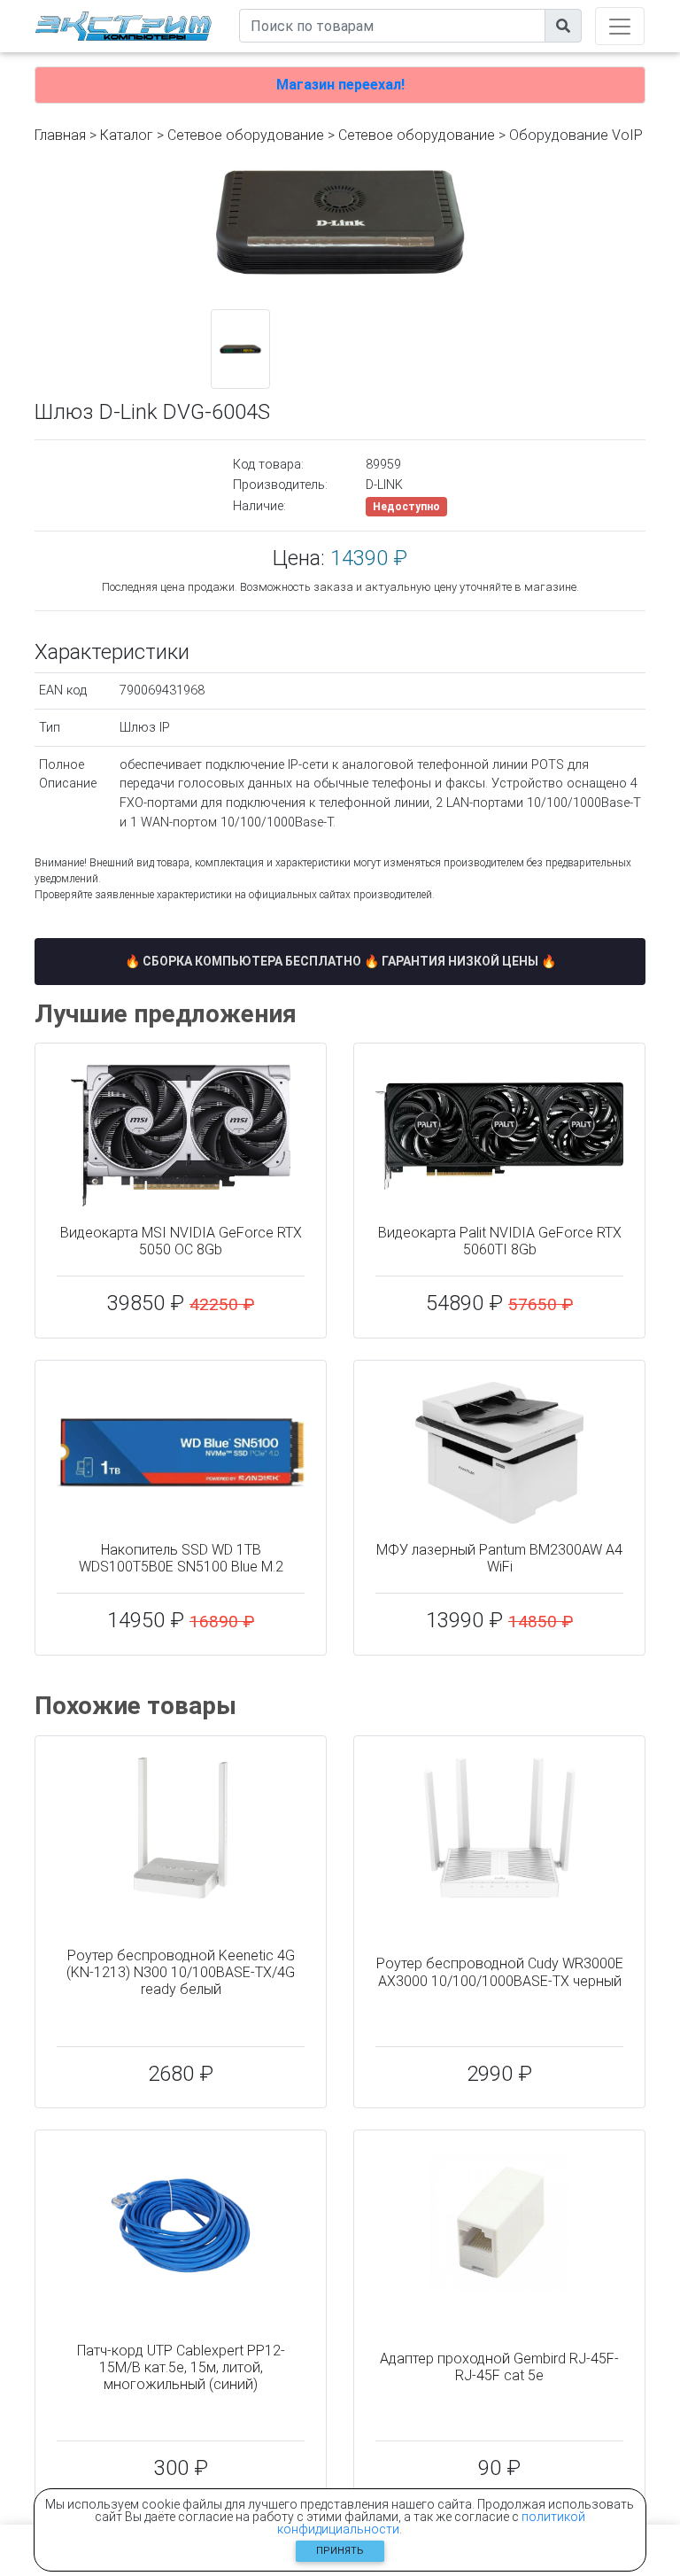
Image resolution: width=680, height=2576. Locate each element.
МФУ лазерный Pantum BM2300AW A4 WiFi (499, 1558)
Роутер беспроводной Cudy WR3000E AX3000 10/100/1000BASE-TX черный (500, 1972)
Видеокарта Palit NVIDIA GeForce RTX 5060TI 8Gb (500, 1241)
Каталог (127, 135)
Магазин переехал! (340, 85)
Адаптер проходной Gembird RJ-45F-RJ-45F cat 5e (499, 2367)
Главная (60, 135)
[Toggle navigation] (620, 26)
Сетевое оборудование (246, 135)
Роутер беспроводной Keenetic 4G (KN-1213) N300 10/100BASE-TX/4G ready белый (181, 1972)
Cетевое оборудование (417, 135)
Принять (340, 2551)
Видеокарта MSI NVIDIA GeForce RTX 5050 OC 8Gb (181, 1241)
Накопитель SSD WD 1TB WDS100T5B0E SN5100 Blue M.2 (181, 1558)
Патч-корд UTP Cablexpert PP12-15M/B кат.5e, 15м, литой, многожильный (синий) (181, 2367)
